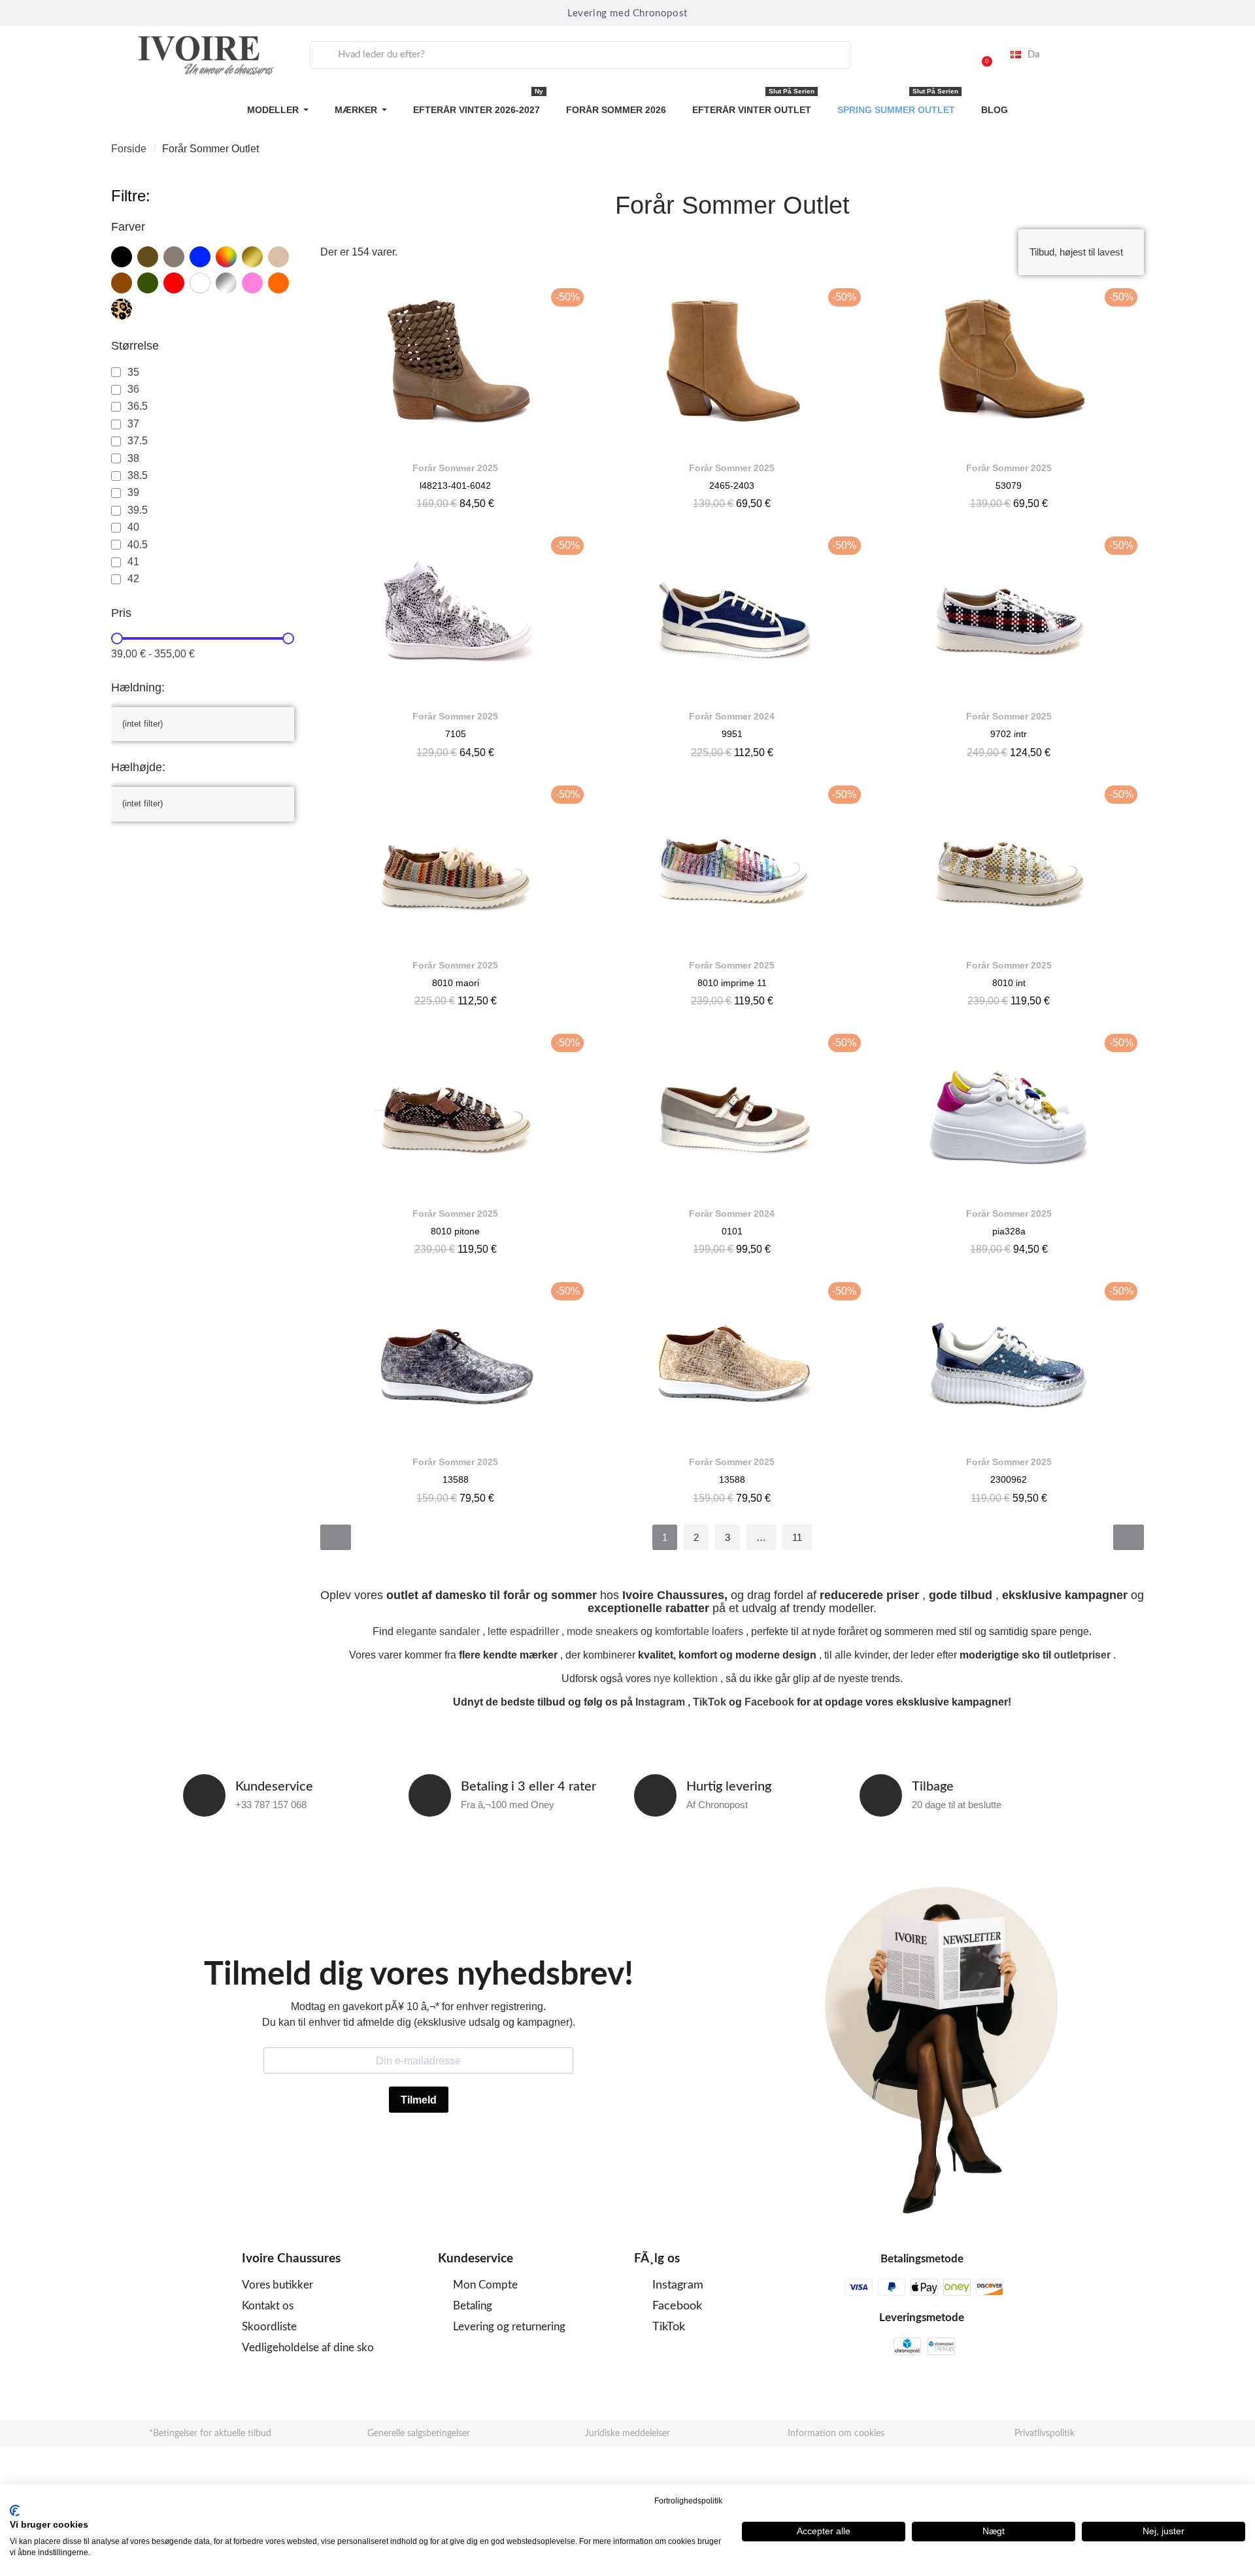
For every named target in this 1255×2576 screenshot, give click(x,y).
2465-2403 (732, 486)
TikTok (710, 1702)
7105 (456, 734)
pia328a (1009, 1231)
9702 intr (1009, 734)
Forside (129, 149)
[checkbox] (122, 257)
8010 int (1009, 983)
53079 (1009, 486)
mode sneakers (602, 1631)
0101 (732, 1231)
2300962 (1009, 1479)
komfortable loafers (699, 1631)
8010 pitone (455, 1231)
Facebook (769, 1702)
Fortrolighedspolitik (688, 2501)
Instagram (660, 1702)
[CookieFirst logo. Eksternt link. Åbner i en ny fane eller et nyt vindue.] (15, 2511)
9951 (732, 734)
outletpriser (1082, 1655)
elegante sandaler (438, 1631)
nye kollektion (686, 1678)
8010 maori (456, 983)
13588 (456, 1479)
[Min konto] (948, 55)
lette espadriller (523, 1631)
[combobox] (580, 55)
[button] (981, 55)
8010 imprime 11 (732, 983)
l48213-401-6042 (455, 486)
